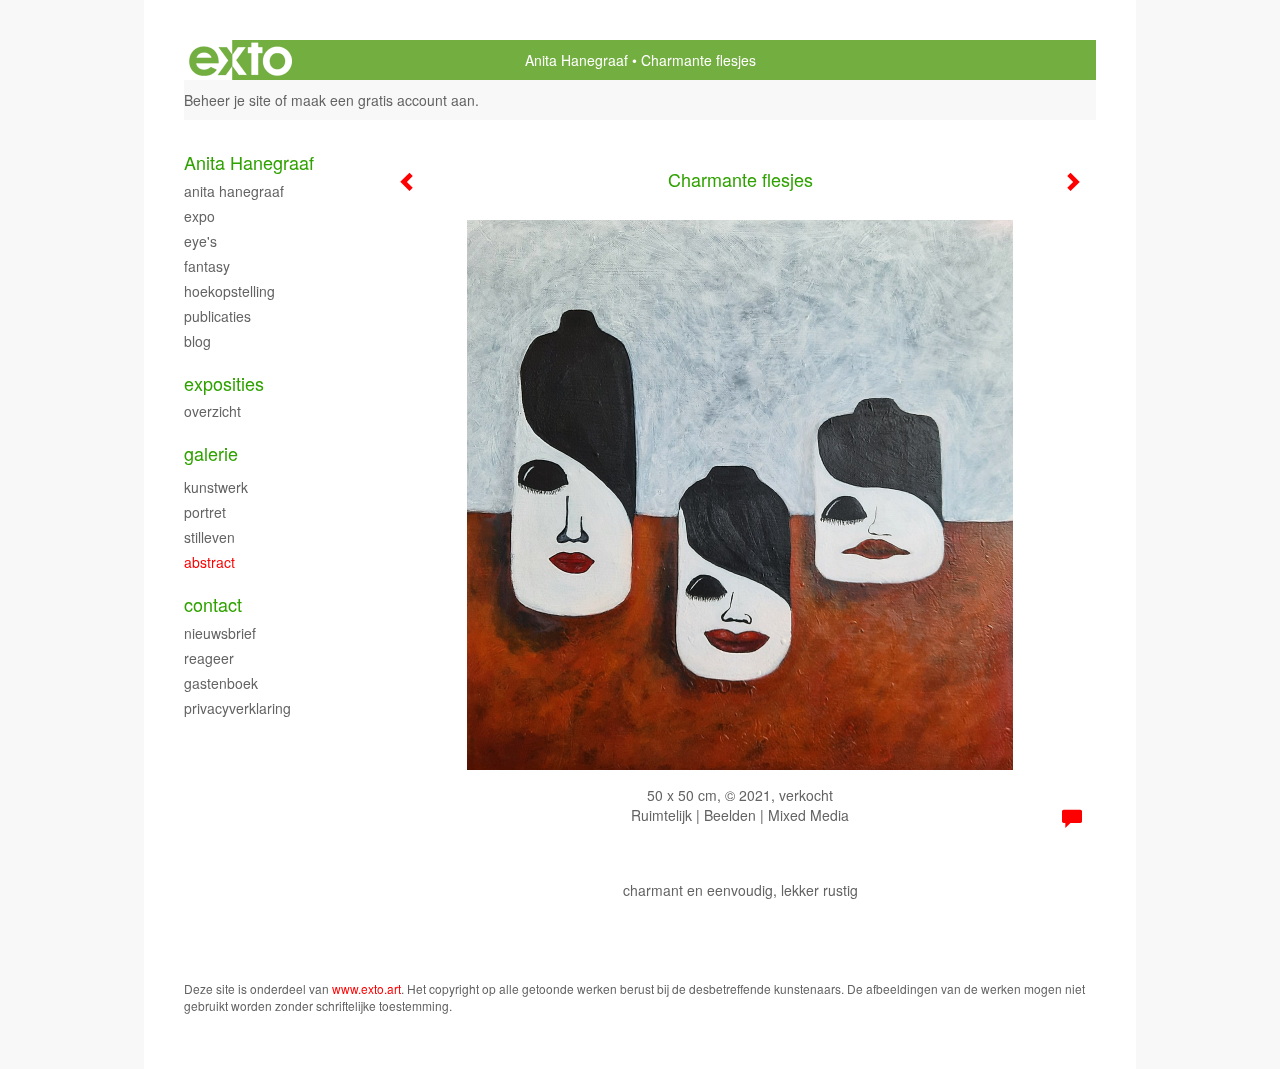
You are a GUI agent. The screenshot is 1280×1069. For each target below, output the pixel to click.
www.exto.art (366, 988)
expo (199, 216)
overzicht (212, 411)
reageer (209, 658)
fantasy (207, 266)
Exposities (224, 383)
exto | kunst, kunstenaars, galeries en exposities (240, 60)
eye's (200, 241)
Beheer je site (227, 100)
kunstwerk (216, 487)
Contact (213, 604)
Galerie (211, 453)
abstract (209, 562)
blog (197, 341)
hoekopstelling (229, 291)
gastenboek (221, 683)
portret (205, 512)
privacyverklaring (237, 708)
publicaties (217, 316)
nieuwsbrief (220, 633)
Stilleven (209, 537)
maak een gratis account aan (383, 100)
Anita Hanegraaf (576, 60)
